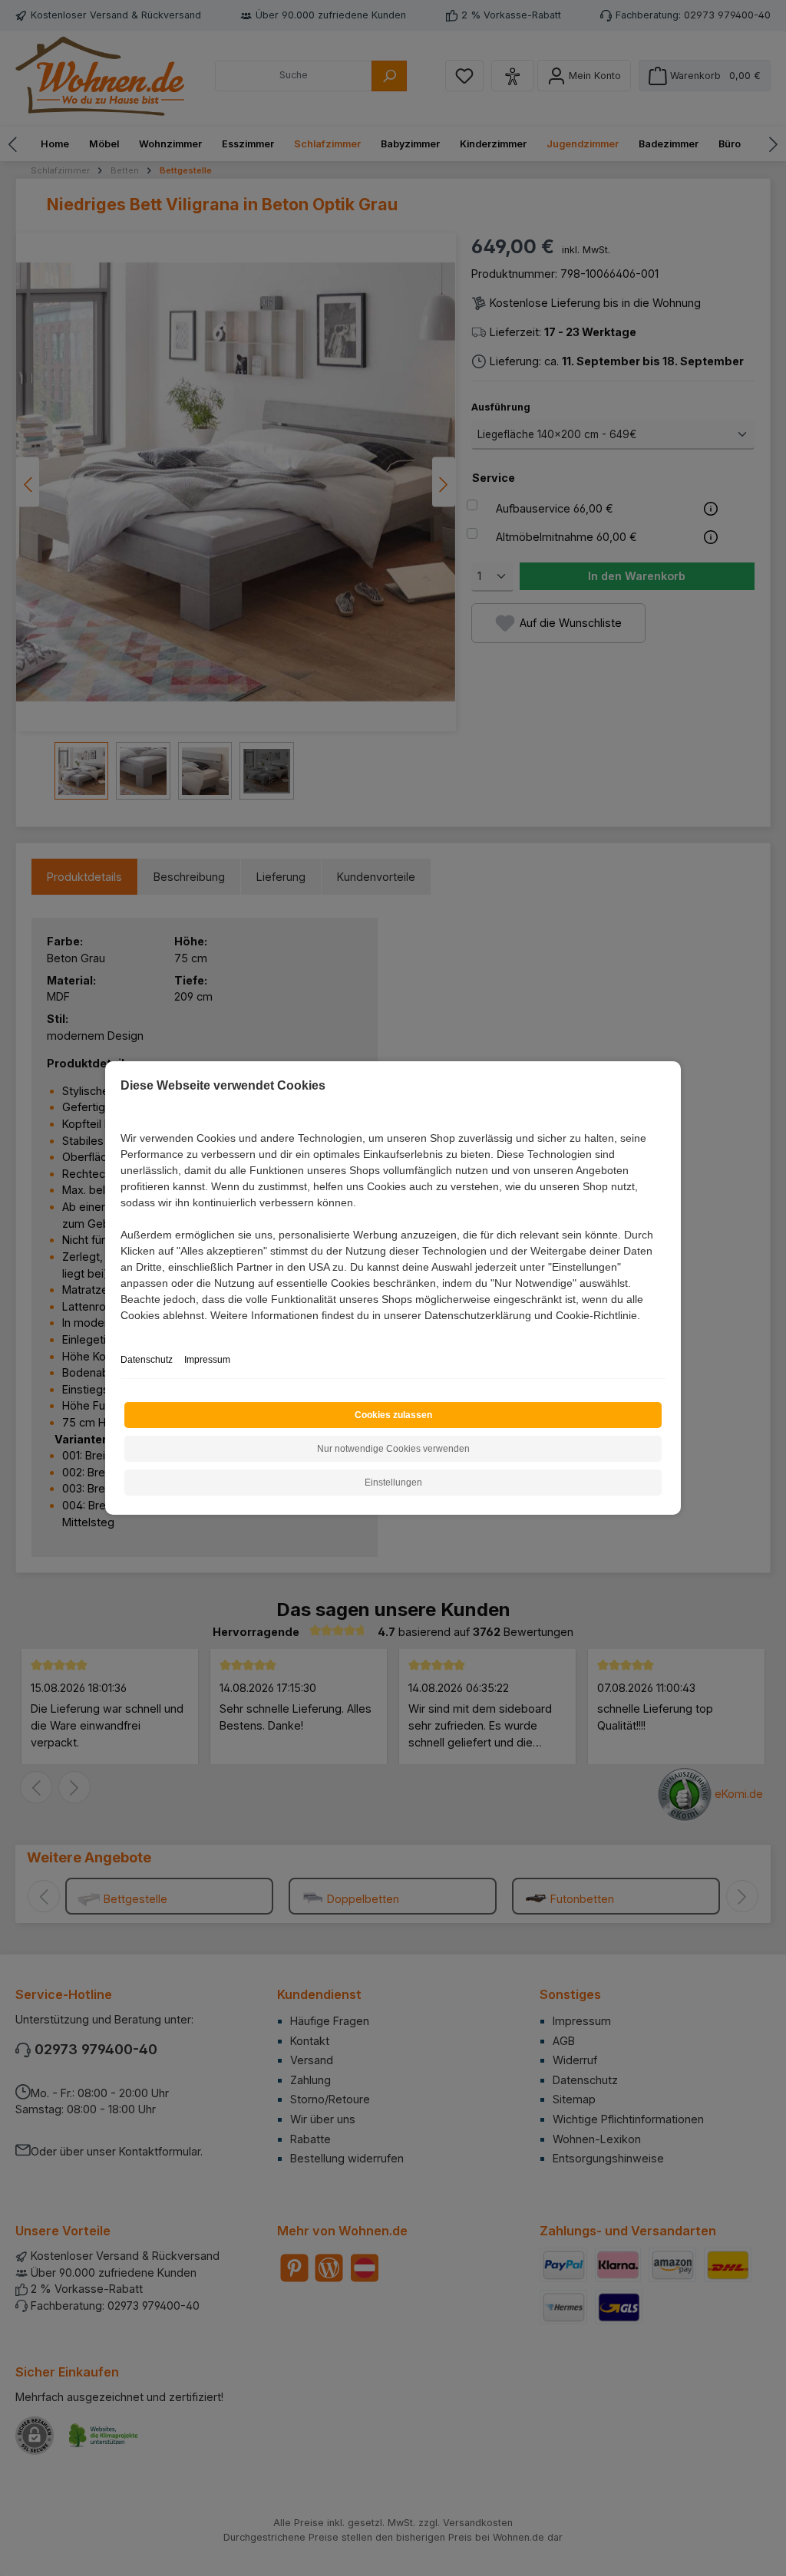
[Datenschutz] (122, 1333)
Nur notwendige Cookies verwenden (393, 1449)
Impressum (207, 1360)
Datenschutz (147, 1360)
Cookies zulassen (393, 1415)
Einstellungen (393, 1483)
